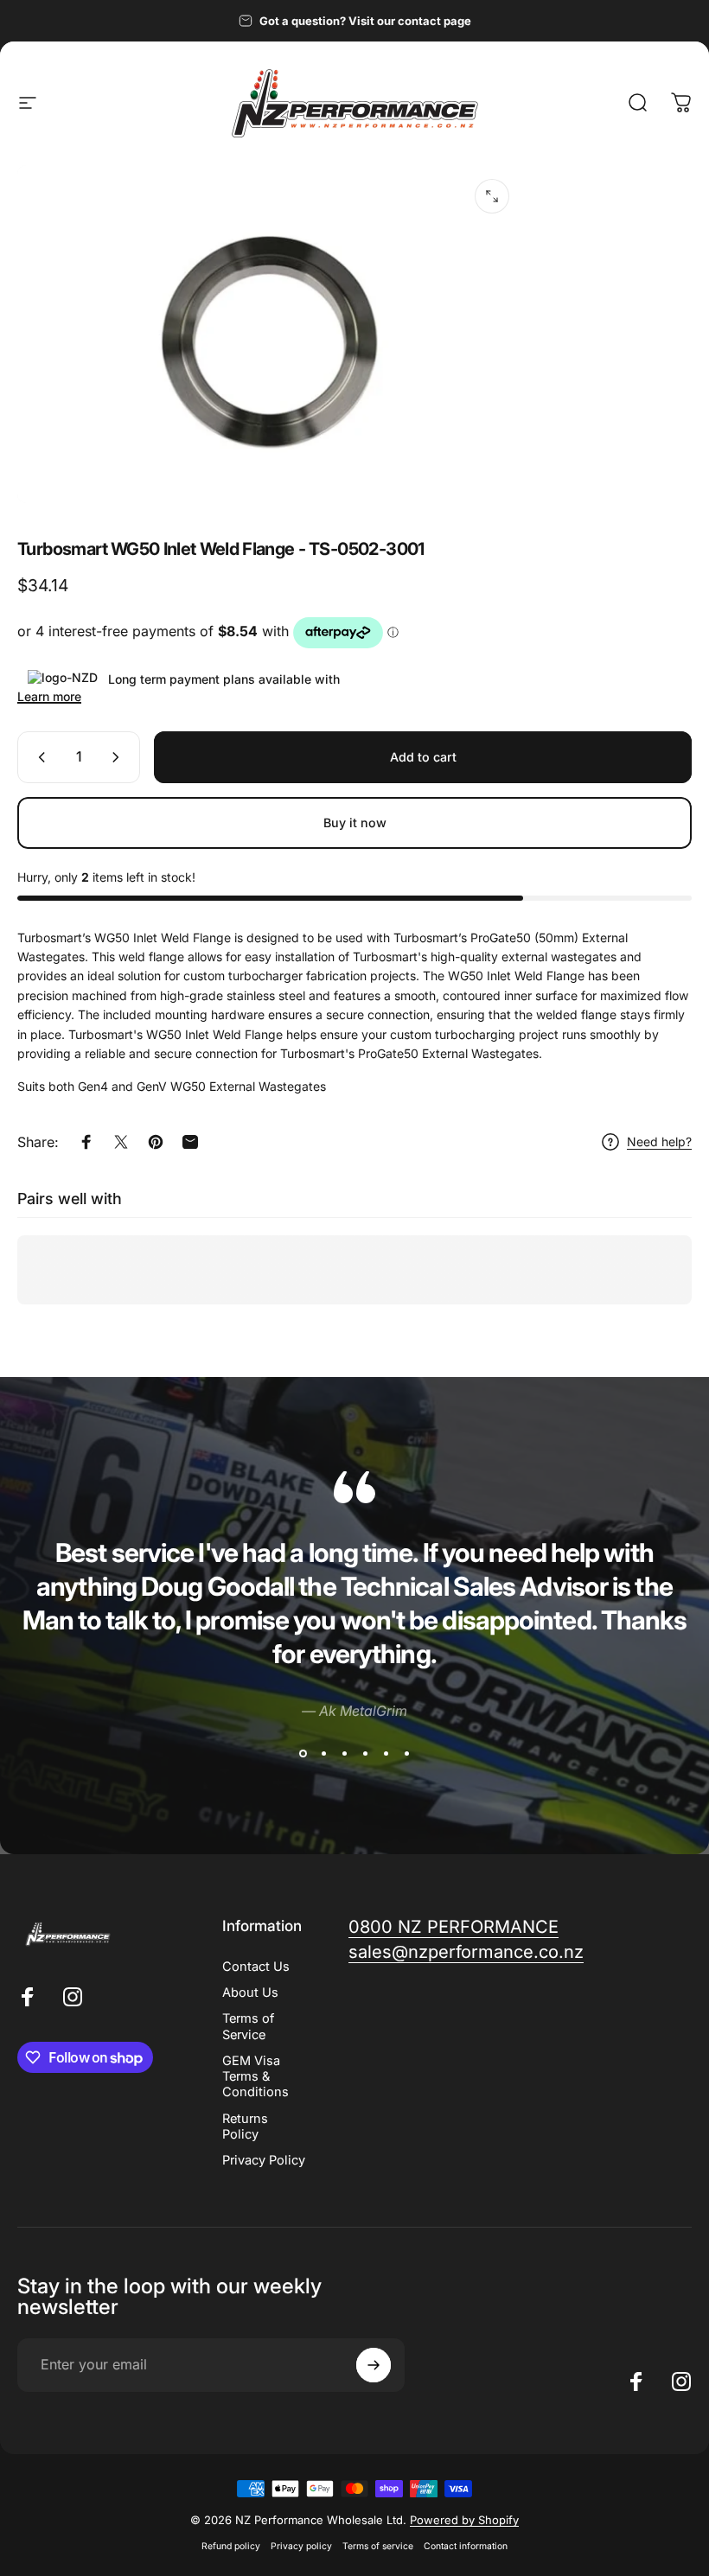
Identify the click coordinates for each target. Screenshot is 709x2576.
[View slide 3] (344, 1754)
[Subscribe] (374, 2365)
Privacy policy (301, 2546)
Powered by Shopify (464, 2520)
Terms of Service (248, 2026)
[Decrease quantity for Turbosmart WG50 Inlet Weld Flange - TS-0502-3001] (38, 757)
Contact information (466, 2546)
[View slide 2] (323, 1754)
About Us (250, 1993)
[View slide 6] (406, 1754)
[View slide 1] (303, 1754)
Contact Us (256, 1967)
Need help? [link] (659, 1141)
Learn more (49, 696)
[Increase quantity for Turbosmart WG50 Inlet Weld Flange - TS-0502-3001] (119, 757)
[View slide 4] (365, 1754)
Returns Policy (245, 2126)
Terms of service (378, 2546)
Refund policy (231, 2546)
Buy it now (355, 823)
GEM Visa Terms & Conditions (255, 2076)
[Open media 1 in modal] (492, 196)
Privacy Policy (264, 2160)
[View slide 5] (386, 1754)
